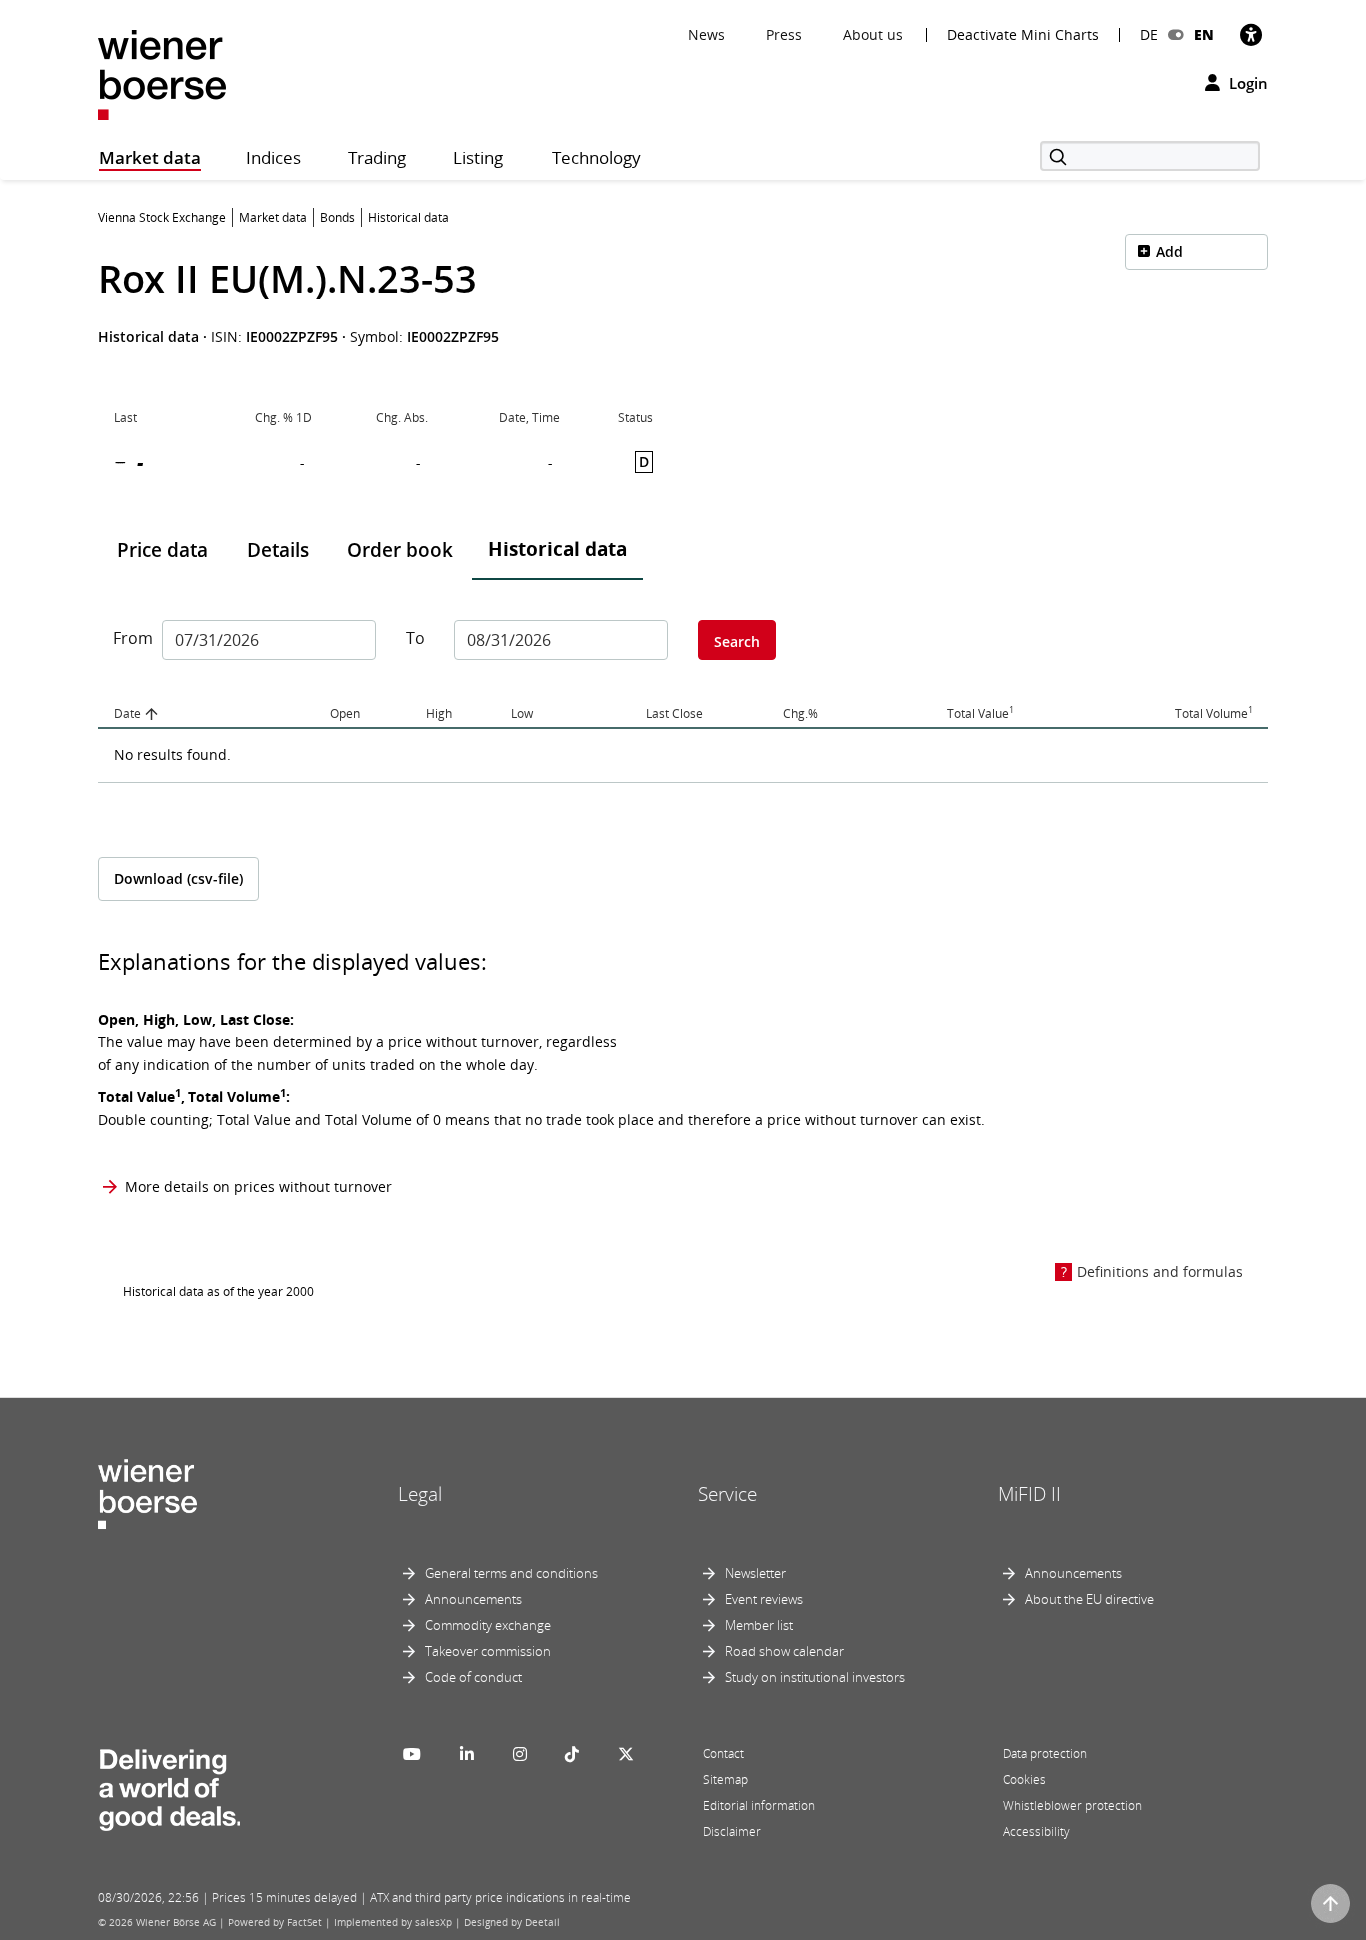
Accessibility (1036, 1831)
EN (1204, 34)
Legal (420, 1494)
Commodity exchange (488, 1625)
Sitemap (725, 1779)
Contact (723, 1753)
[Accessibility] (1251, 34)
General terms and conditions (511, 1573)
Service (727, 1494)
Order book (400, 550)
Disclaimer (732, 1831)
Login (1246, 83)
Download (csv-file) (178, 878)
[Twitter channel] (626, 1754)
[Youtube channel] (412, 1754)
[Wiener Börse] (162, 73)
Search (737, 641)
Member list (759, 1625)
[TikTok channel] (572, 1754)
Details (278, 550)
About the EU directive (1089, 1599)
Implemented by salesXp (393, 1922)
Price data (162, 550)
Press (784, 34)
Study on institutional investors (815, 1677)
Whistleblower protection (1072, 1805)
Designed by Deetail (512, 1922)
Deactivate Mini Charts (1023, 35)
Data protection (1045, 1753)
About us (873, 34)
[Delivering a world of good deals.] (169, 1785)
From (130, 638)
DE (1149, 34)
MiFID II (1029, 1494)
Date (127, 713)
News (706, 34)
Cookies (1024, 1779)
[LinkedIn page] (467, 1754)
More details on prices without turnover (258, 1186)
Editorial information (759, 1805)
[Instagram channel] (520, 1754)
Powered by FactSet (275, 1922)
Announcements (473, 1599)
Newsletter (755, 1573)
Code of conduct (473, 1677)
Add (1169, 251)
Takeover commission (488, 1651)
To (415, 638)
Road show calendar (784, 1651)
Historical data (557, 549)
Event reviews (764, 1599)
